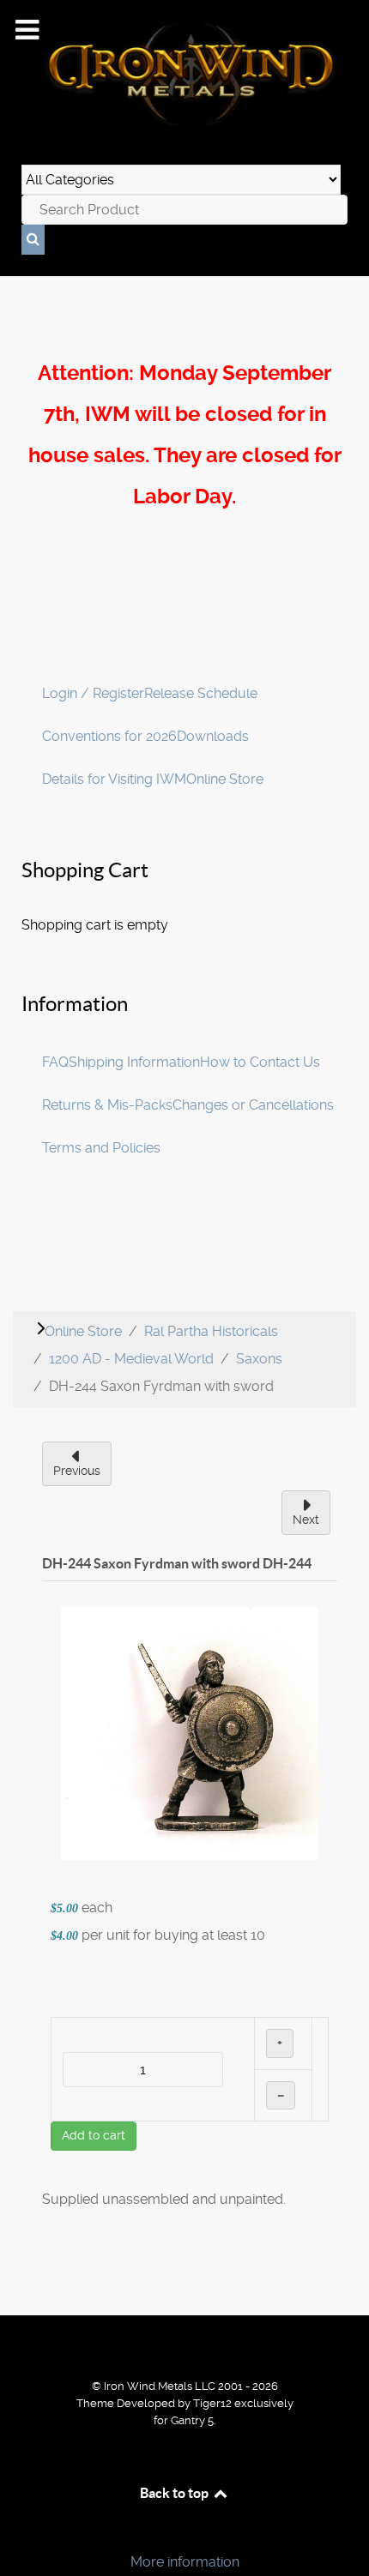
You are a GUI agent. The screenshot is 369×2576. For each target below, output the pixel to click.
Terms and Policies (101, 1148)
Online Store (225, 779)
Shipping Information (134, 1062)
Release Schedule (201, 693)
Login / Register (93, 693)
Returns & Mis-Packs (107, 1105)
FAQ (55, 1062)
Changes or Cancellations (253, 1105)
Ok (19, 2533)
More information (185, 2562)
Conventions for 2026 (109, 736)
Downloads (213, 736)
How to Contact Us (260, 1062)
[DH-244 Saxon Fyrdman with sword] (190, 1733)
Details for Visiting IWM (114, 779)
